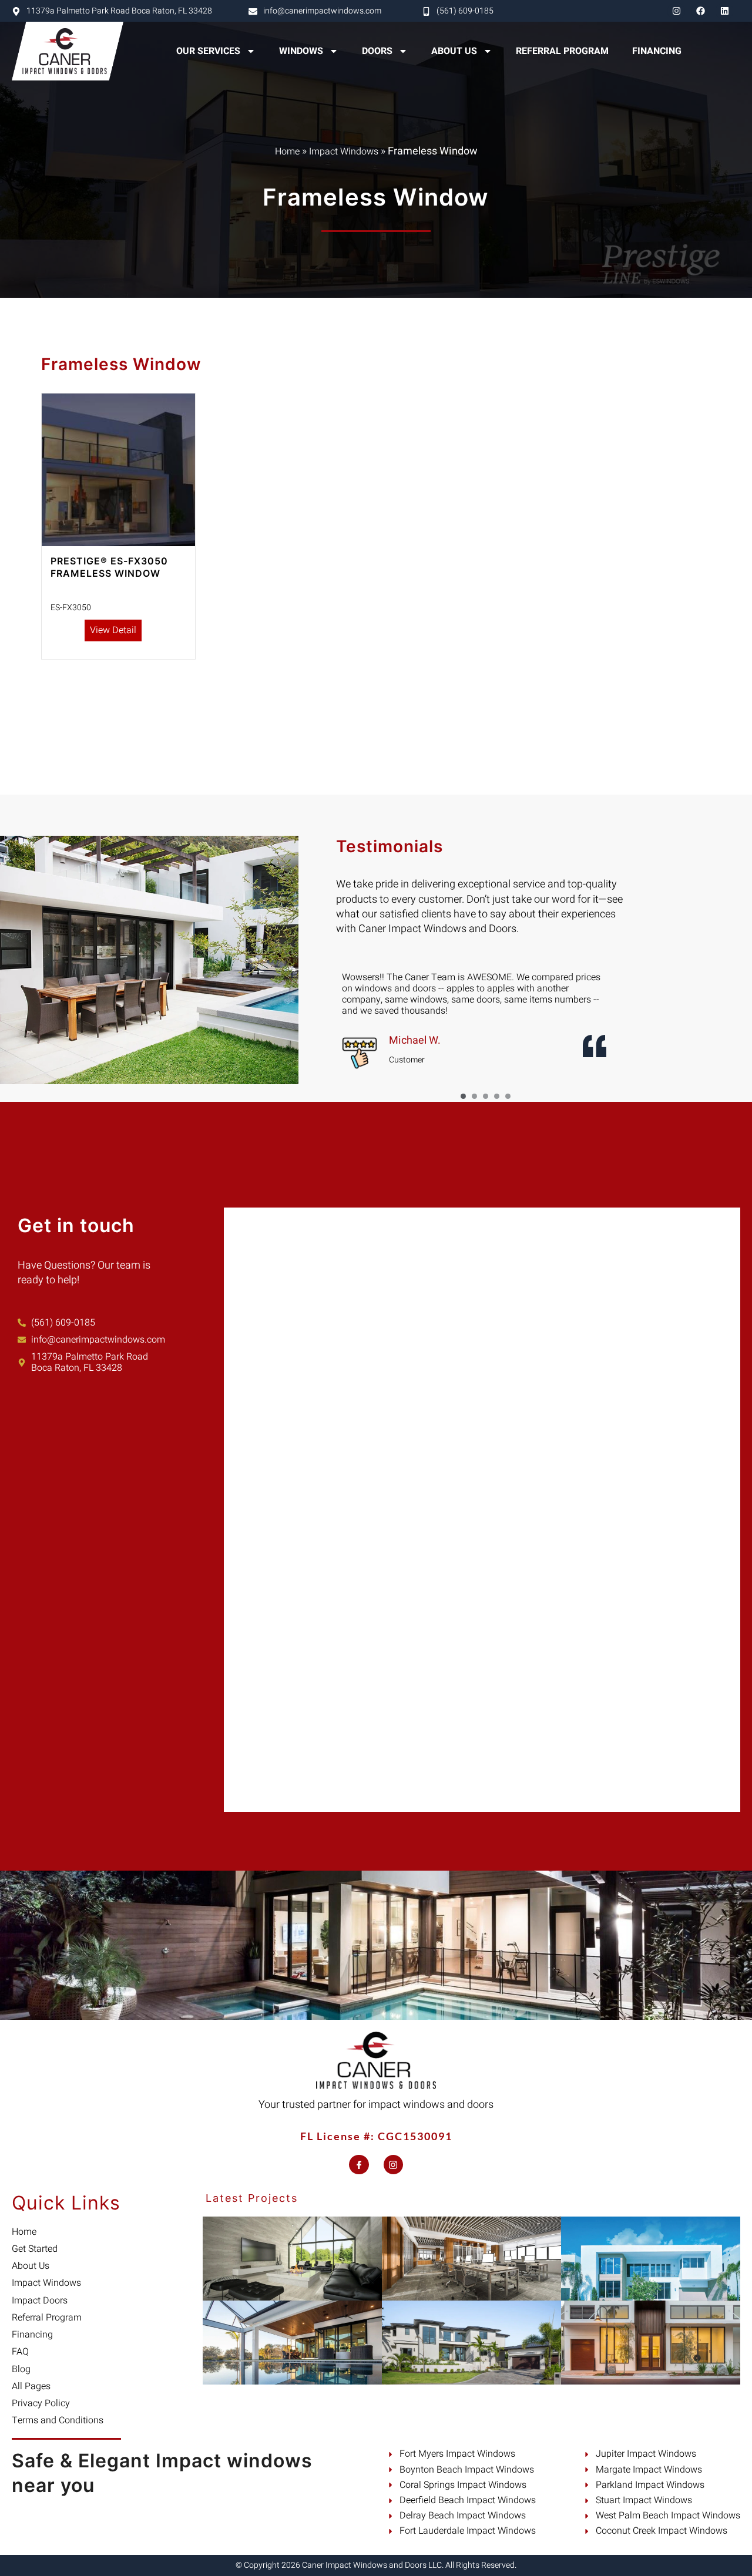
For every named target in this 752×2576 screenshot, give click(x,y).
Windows (301, 51)
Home (287, 152)
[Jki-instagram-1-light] (394, 2165)
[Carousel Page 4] (497, 1096)
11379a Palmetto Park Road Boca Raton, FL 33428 (119, 11)
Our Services (208, 51)
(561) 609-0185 (465, 11)
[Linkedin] (724, 11)
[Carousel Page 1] (463, 1096)
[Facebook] (700, 11)
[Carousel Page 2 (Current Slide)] (474, 1096)
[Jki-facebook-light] (359, 2165)
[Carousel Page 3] (486, 1096)
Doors (377, 51)
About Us (454, 51)
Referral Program (562, 51)
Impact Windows (344, 152)
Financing (657, 51)
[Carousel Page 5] (508, 1096)
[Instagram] (676, 11)
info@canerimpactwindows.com (322, 11)
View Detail (113, 630)
